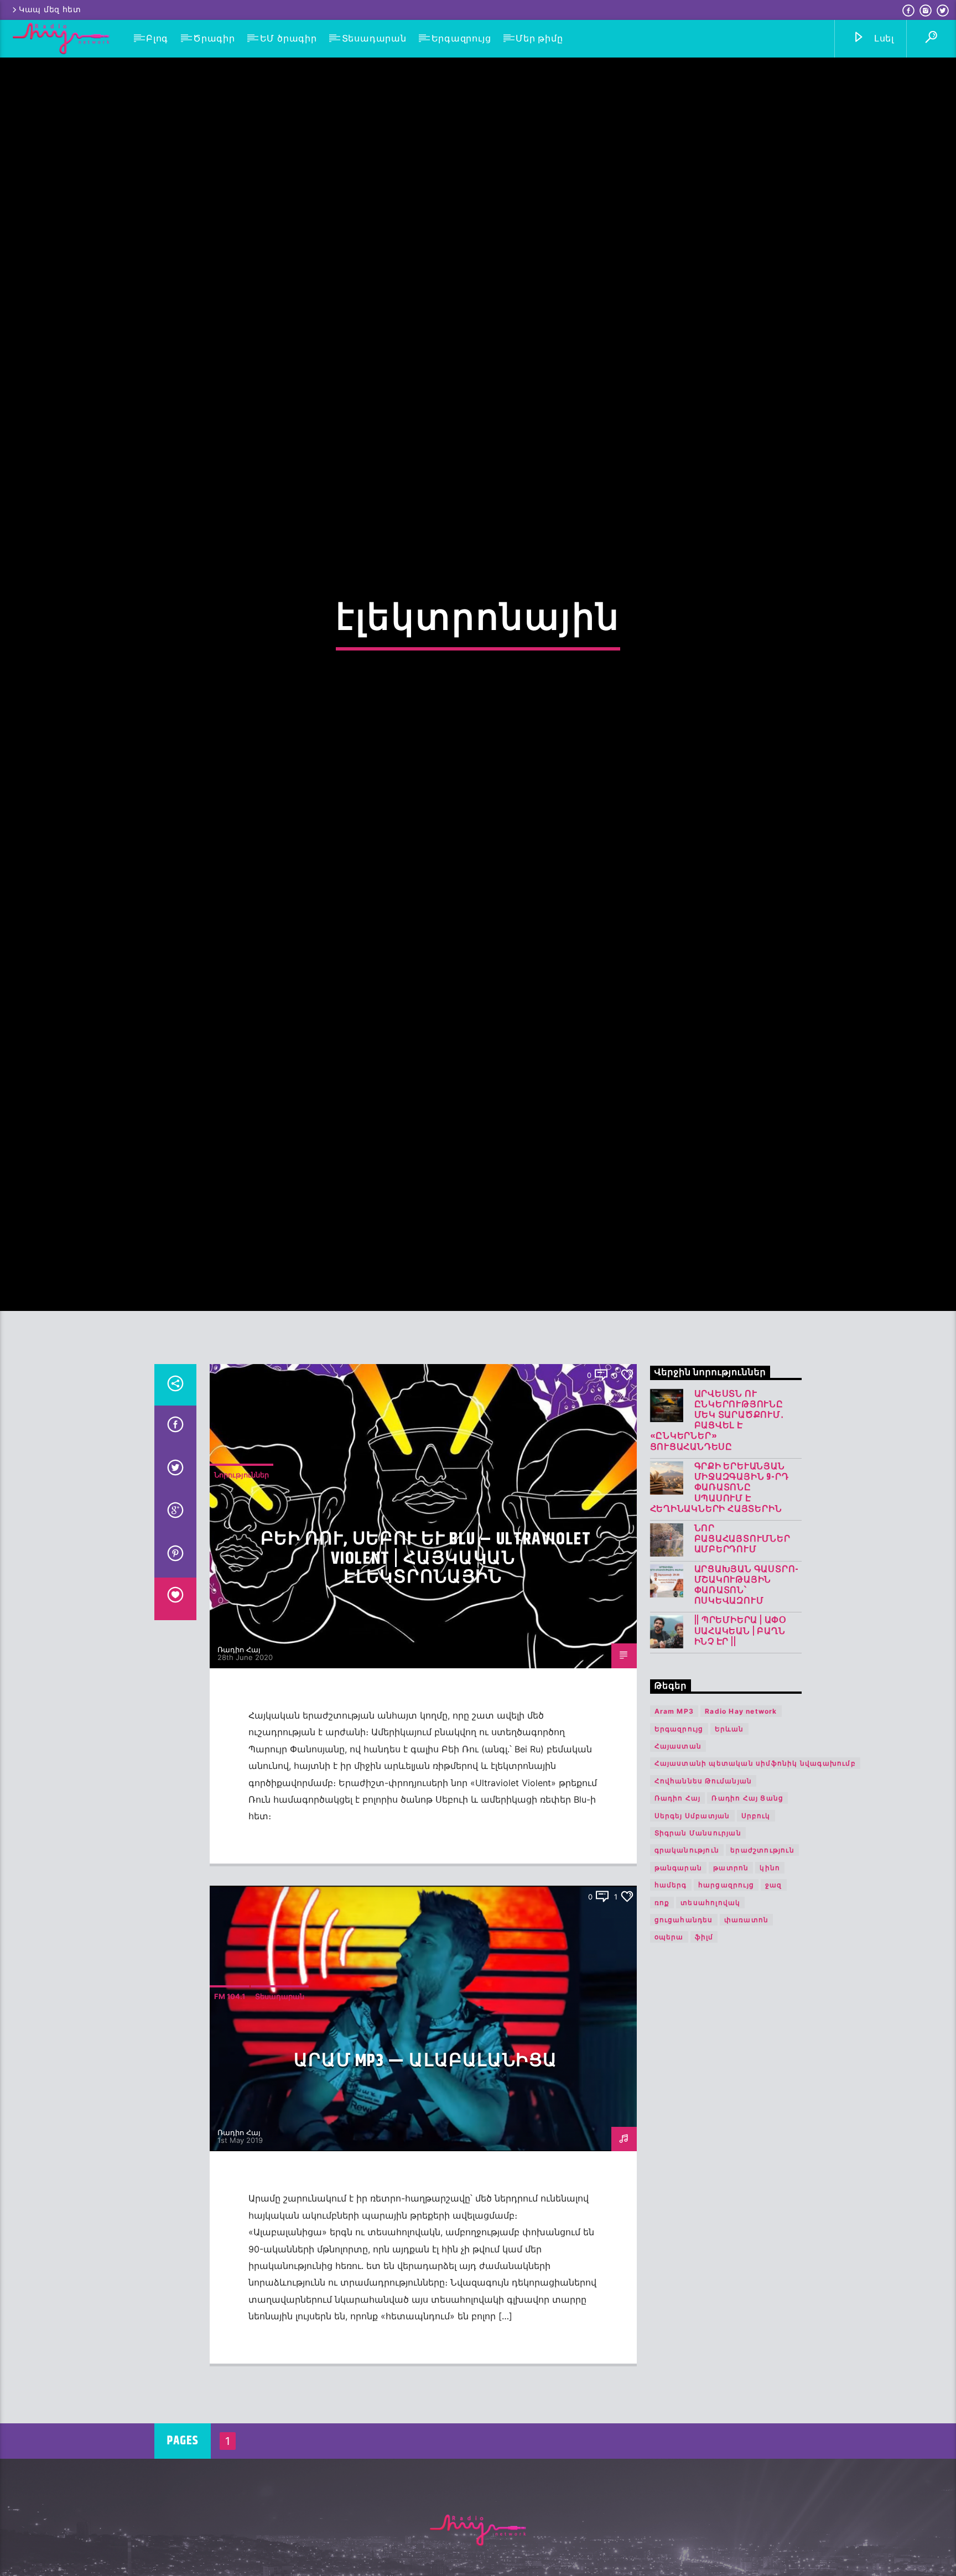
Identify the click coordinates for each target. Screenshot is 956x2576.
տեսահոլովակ (710, 2048)
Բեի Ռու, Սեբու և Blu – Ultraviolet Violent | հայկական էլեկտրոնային (426, 1704)
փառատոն (746, 2065)
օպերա (669, 2083)
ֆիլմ (704, 2083)
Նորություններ (241, 1620)
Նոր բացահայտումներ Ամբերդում (742, 1685)
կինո (770, 2013)
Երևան (729, 1874)
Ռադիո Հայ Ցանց (747, 1943)
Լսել (883, 38)
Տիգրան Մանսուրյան (698, 1978)
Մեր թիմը (539, 38)
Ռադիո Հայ (239, 1795)
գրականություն (687, 1995)
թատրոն (731, 2013)
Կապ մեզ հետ (50, 10)
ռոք (662, 2048)
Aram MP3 (674, 1857)
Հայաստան (678, 1891)
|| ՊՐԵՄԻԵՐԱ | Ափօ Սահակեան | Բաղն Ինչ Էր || (741, 1777)
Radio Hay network (741, 1857)
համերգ (671, 2030)
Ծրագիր (214, 38)
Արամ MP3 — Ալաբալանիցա (426, 2206)
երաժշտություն (762, 1995)
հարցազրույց (726, 2030)
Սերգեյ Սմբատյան (692, 1961)
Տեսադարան (374, 38)
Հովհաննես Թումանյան (703, 1926)
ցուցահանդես (684, 2065)
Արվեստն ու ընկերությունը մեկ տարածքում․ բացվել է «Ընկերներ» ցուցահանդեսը (717, 1566)
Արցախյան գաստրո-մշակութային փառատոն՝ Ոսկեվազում (747, 1731)
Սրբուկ (756, 1961)
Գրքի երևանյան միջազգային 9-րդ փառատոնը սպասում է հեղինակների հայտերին (719, 1633)
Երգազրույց (461, 38)
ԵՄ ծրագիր (289, 38)
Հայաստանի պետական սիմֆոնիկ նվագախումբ (755, 1909)
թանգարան (679, 2013)
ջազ (774, 2030)
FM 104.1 (230, 2142)
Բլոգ (157, 38)
